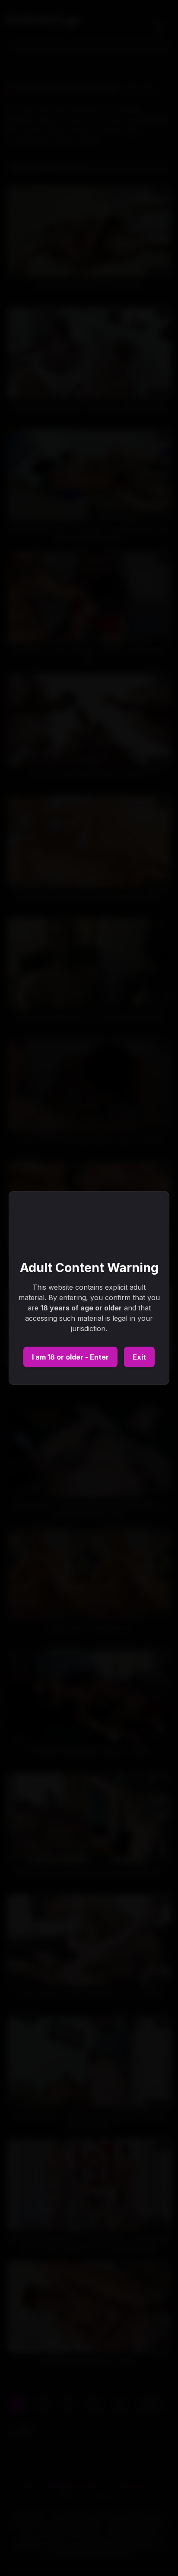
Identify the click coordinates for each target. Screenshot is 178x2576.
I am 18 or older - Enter (70, 1357)
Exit (139, 1357)
